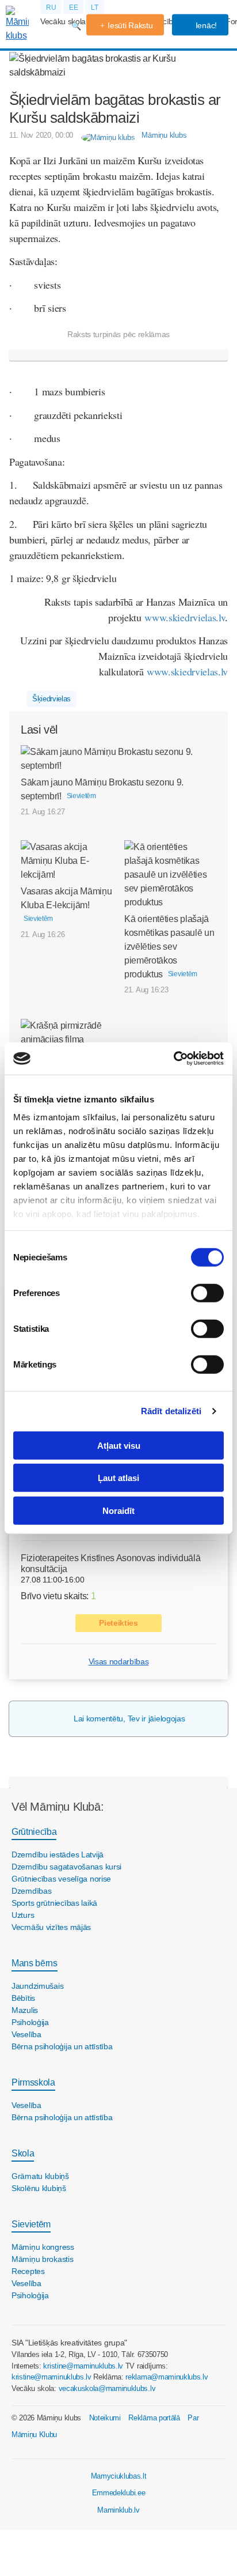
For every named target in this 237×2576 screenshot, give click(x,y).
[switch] (207, 1293)
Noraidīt (118, 1510)
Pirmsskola (33, 2082)
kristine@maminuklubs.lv (83, 2366)
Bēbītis (23, 1998)
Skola (23, 2153)
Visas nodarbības (119, 1661)
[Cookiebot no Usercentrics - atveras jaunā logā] (173, 1059)
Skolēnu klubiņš (39, 2188)
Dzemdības (31, 1891)
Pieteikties (118, 1623)
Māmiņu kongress (43, 2247)
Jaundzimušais (37, 1986)
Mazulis (25, 2010)
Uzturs (23, 1915)
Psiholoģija (30, 2022)
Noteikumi (105, 2418)
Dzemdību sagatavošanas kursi (66, 1867)
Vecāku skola (63, 21)
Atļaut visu (119, 1445)
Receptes (28, 2271)
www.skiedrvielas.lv (185, 617)
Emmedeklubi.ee (119, 2493)
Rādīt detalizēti (171, 1411)
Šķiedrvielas (51, 699)
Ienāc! (205, 25)
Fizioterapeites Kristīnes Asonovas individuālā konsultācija (110, 1563)
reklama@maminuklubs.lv (167, 2377)
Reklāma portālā (154, 2418)
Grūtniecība (34, 1832)
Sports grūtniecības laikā (54, 1903)
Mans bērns (35, 1963)
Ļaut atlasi (118, 1478)
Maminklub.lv (118, 2510)
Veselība (26, 2034)
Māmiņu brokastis (43, 2259)
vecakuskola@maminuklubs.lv (107, 2388)
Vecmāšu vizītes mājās (51, 1927)
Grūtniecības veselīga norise (61, 1879)
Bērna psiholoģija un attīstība (62, 2046)
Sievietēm (31, 2224)
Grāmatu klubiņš (40, 2176)
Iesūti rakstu (130, 25)
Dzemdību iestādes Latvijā (58, 1854)
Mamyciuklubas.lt (119, 2476)
